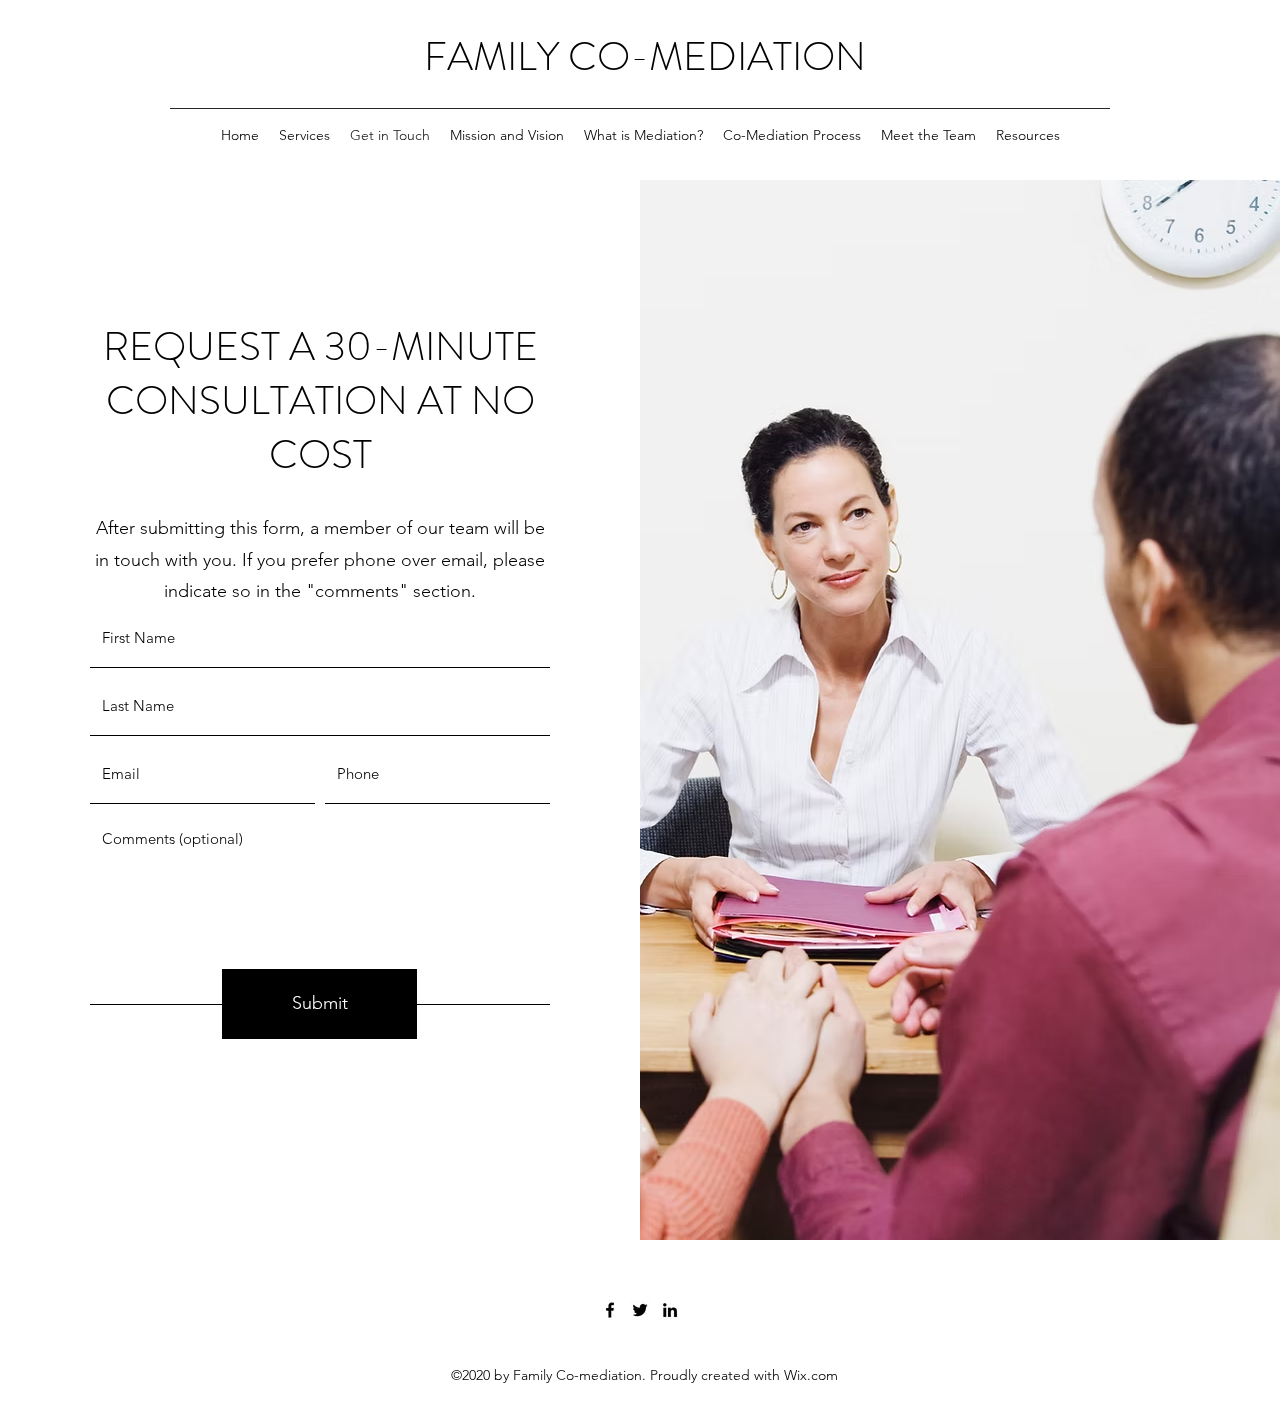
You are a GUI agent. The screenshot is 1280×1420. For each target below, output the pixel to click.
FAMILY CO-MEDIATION (645, 56)
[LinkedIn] (670, 1310)
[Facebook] (610, 1310)
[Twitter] (640, 1310)
